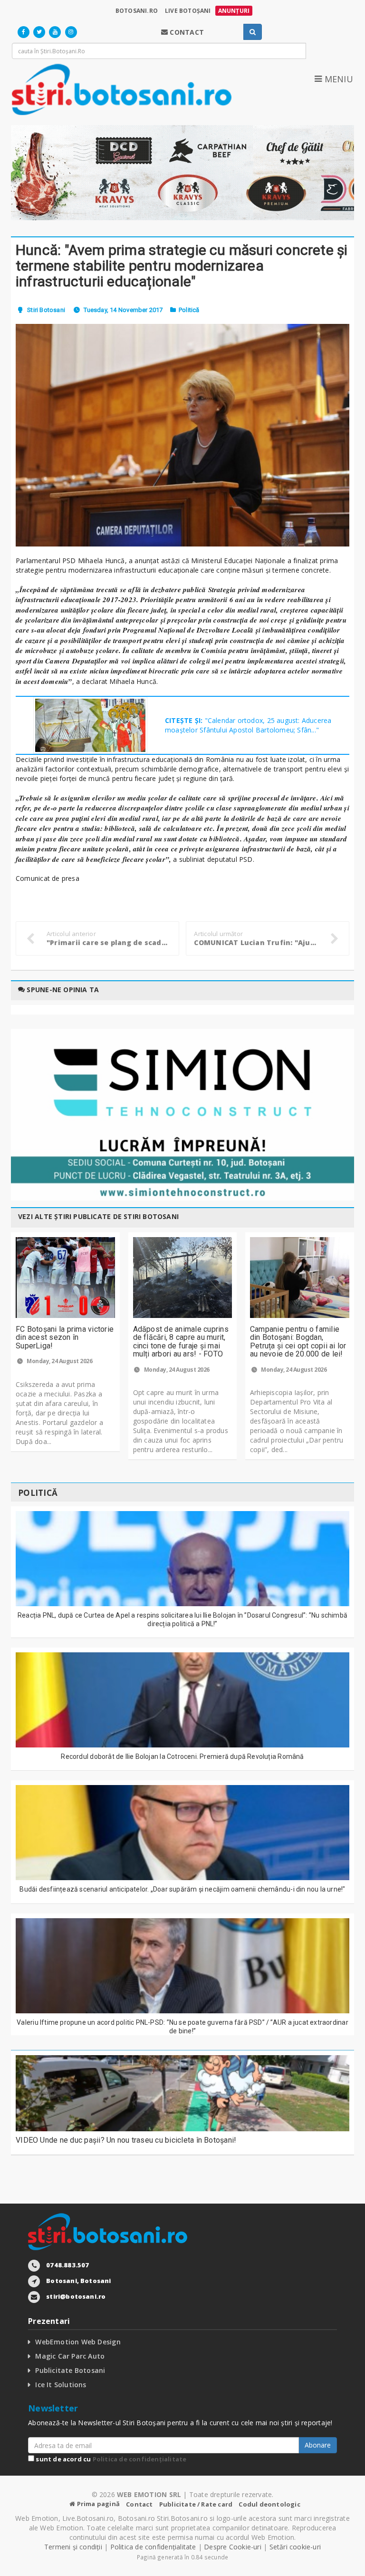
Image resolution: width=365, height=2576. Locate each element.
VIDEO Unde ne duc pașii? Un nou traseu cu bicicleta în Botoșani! (126, 2140)
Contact (139, 2504)
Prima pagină (97, 2504)
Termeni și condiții (73, 2547)
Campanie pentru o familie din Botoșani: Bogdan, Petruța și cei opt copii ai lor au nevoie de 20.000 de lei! (298, 1342)
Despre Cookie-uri (233, 2547)
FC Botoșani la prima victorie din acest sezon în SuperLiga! (65, 1337)
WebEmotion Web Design (78, 2342)
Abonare (318, 2445)
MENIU (337, 79)
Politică (189, 310)
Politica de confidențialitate (140, 2459)
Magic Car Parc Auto (70, 2356)
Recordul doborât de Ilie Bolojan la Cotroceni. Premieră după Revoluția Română (182, 1756)
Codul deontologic (269, 2504)
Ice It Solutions (61, 2385)
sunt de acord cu (110, 2459)
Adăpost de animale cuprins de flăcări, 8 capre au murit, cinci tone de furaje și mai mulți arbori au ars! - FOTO (181, 1342)
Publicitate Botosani (70, 2370)
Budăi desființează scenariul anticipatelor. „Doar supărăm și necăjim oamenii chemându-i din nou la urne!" (182, 1889)
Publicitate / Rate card (196, 2504)
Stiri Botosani (46, 310)
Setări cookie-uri (295, 2547)
